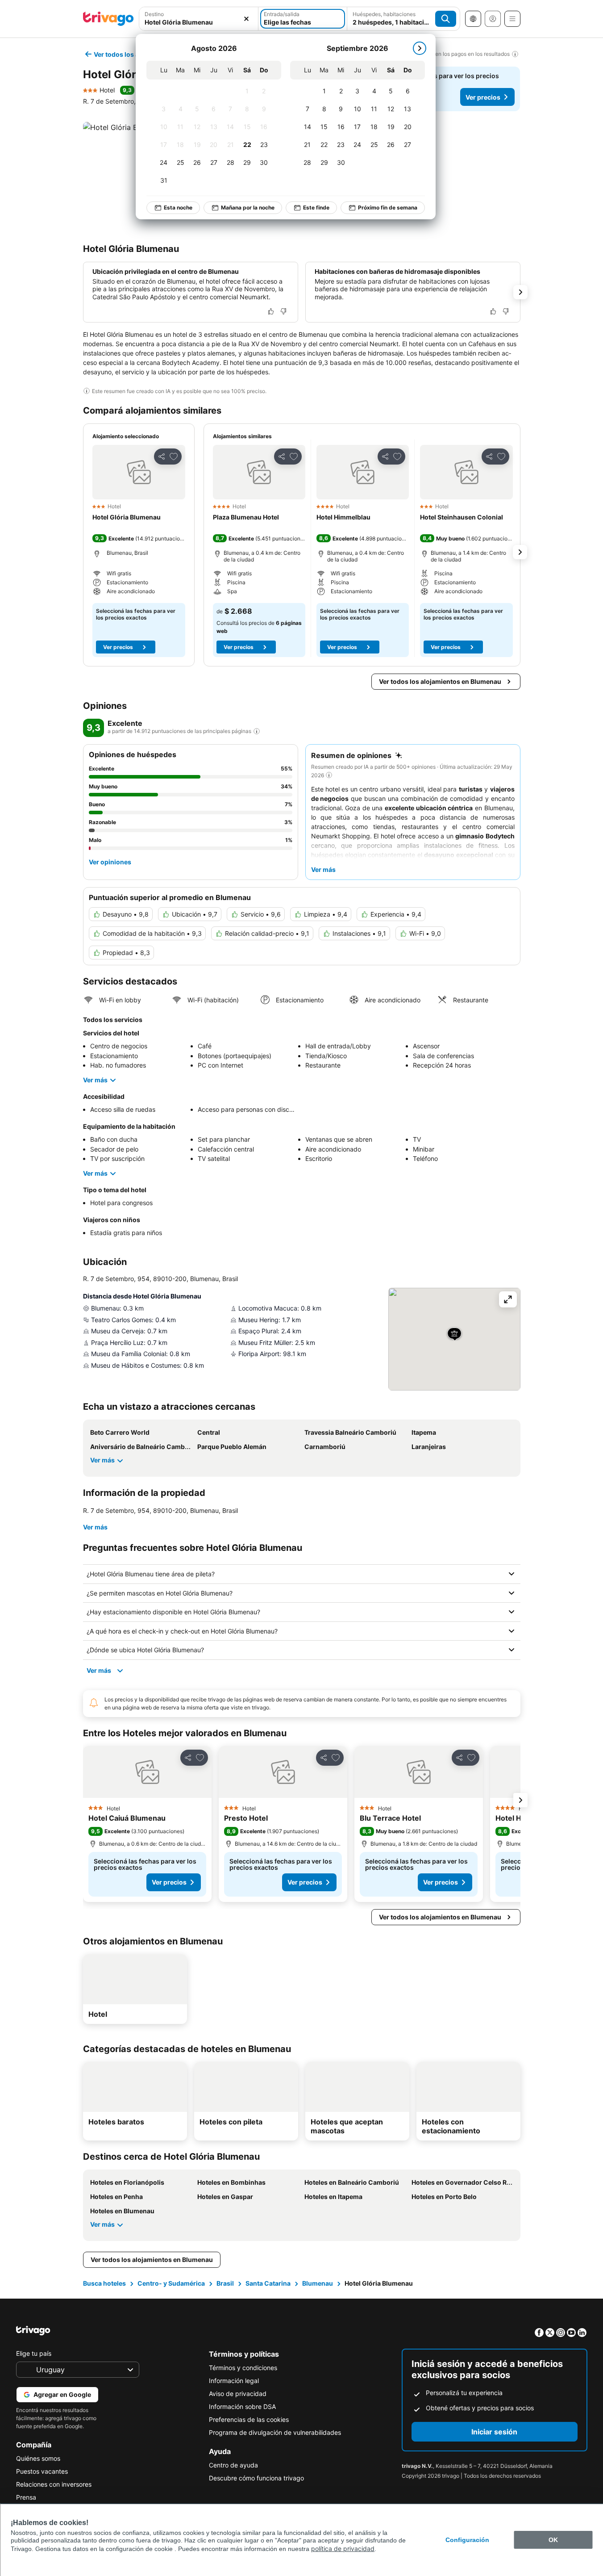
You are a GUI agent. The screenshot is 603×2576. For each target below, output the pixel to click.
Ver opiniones (110, 862)
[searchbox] (199, 22)
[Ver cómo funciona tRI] (257, 731)
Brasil (225, 2283)
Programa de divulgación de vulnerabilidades (275, 2432)
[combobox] (199, 19)
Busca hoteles (104, 2283)
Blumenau (318, 2283)
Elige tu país (34, 2353)
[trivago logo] (108, 19)
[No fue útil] (283, 311)
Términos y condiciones (243, 2368)
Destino (154, 14)
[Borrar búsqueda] (246, 19)
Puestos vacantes (42, 2471)
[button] (199, 19)
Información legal (234, 2381)
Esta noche (178, 207)
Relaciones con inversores (54, 2484)
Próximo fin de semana (388, 207)
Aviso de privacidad (238, 2394)
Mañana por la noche (248, 207)
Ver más (95, 1080)
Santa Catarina (268, 2283)
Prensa (26, 2497)
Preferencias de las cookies (249, 2419)
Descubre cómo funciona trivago (256, 2478)
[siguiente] (420, 48)
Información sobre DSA (242, 2406)
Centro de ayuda (233, 2465)
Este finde (316, 207)
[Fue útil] (271, 311)
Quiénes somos (38, 2458)
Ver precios (483, 97)
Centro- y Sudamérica (171, 2283)
